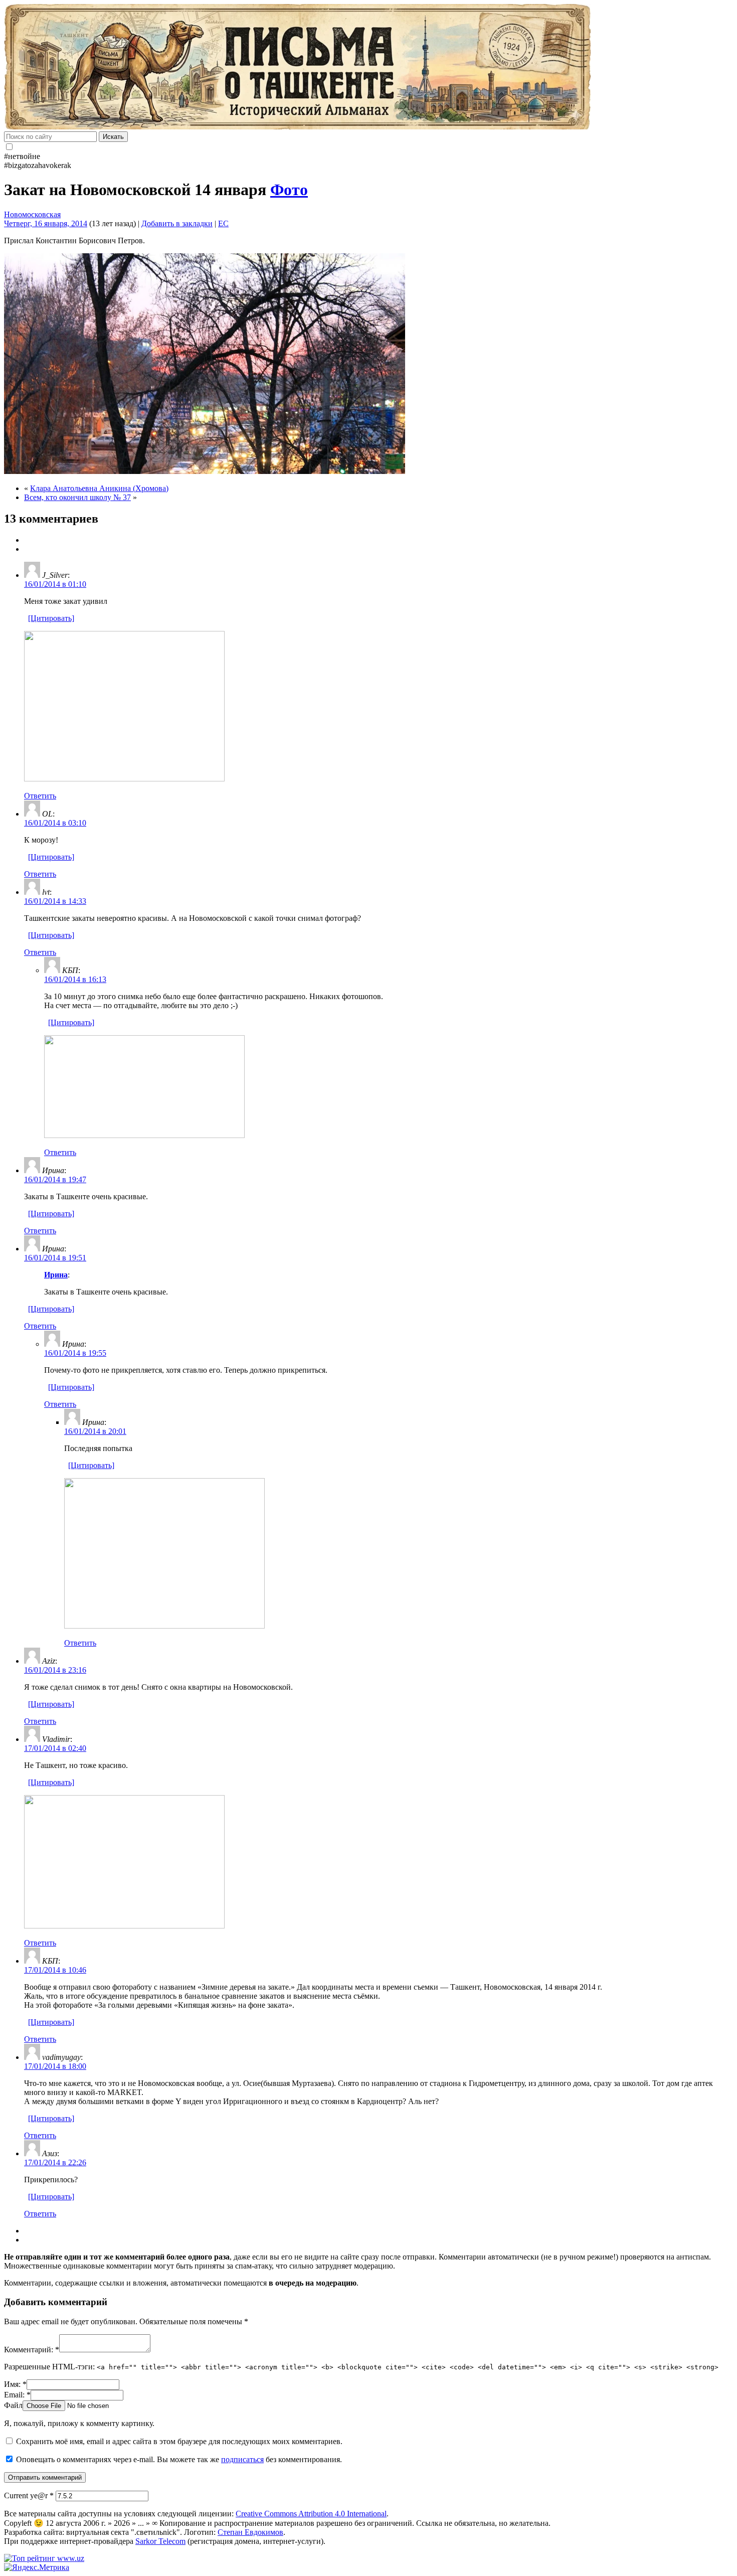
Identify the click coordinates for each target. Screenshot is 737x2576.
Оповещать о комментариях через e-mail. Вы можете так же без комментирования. (178, 2459)
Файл (13, 2405)
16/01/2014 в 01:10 (55, 584)
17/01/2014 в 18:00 (55, 2066)
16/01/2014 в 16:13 (75, 979)
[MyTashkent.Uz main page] (368, 68)
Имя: (15, 2384)
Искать (113, 137)
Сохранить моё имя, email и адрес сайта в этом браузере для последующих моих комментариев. (179, 2441)
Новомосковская (32, 214)
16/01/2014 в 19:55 (75, 1353)
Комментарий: (32, 2350)
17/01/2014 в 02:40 (55, 1748)
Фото (289, 190)
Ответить (40, 796)
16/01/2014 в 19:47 (55, 1179)
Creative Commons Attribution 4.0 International (311, 2514)
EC (223, 223)
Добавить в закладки (177, 223)
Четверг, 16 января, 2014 (46, 223)
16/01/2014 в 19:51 (55, 1258)
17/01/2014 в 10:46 (55, 1970)
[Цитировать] (51, 618)
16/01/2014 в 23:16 (55, 1670)
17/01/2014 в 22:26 (55, 2162)
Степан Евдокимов (250, 2532)
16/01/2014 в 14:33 (55, 901)
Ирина (56, 1275)
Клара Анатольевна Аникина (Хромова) (99, 488)
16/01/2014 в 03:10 (55, 823)
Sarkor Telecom (160, 2541)
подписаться (242, 2459)
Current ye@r (29, 2495)
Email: (17, 2395)
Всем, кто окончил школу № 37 (77, 497)
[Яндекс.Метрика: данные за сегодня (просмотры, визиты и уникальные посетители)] (37, 2567)
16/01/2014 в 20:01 (95, 1431)
